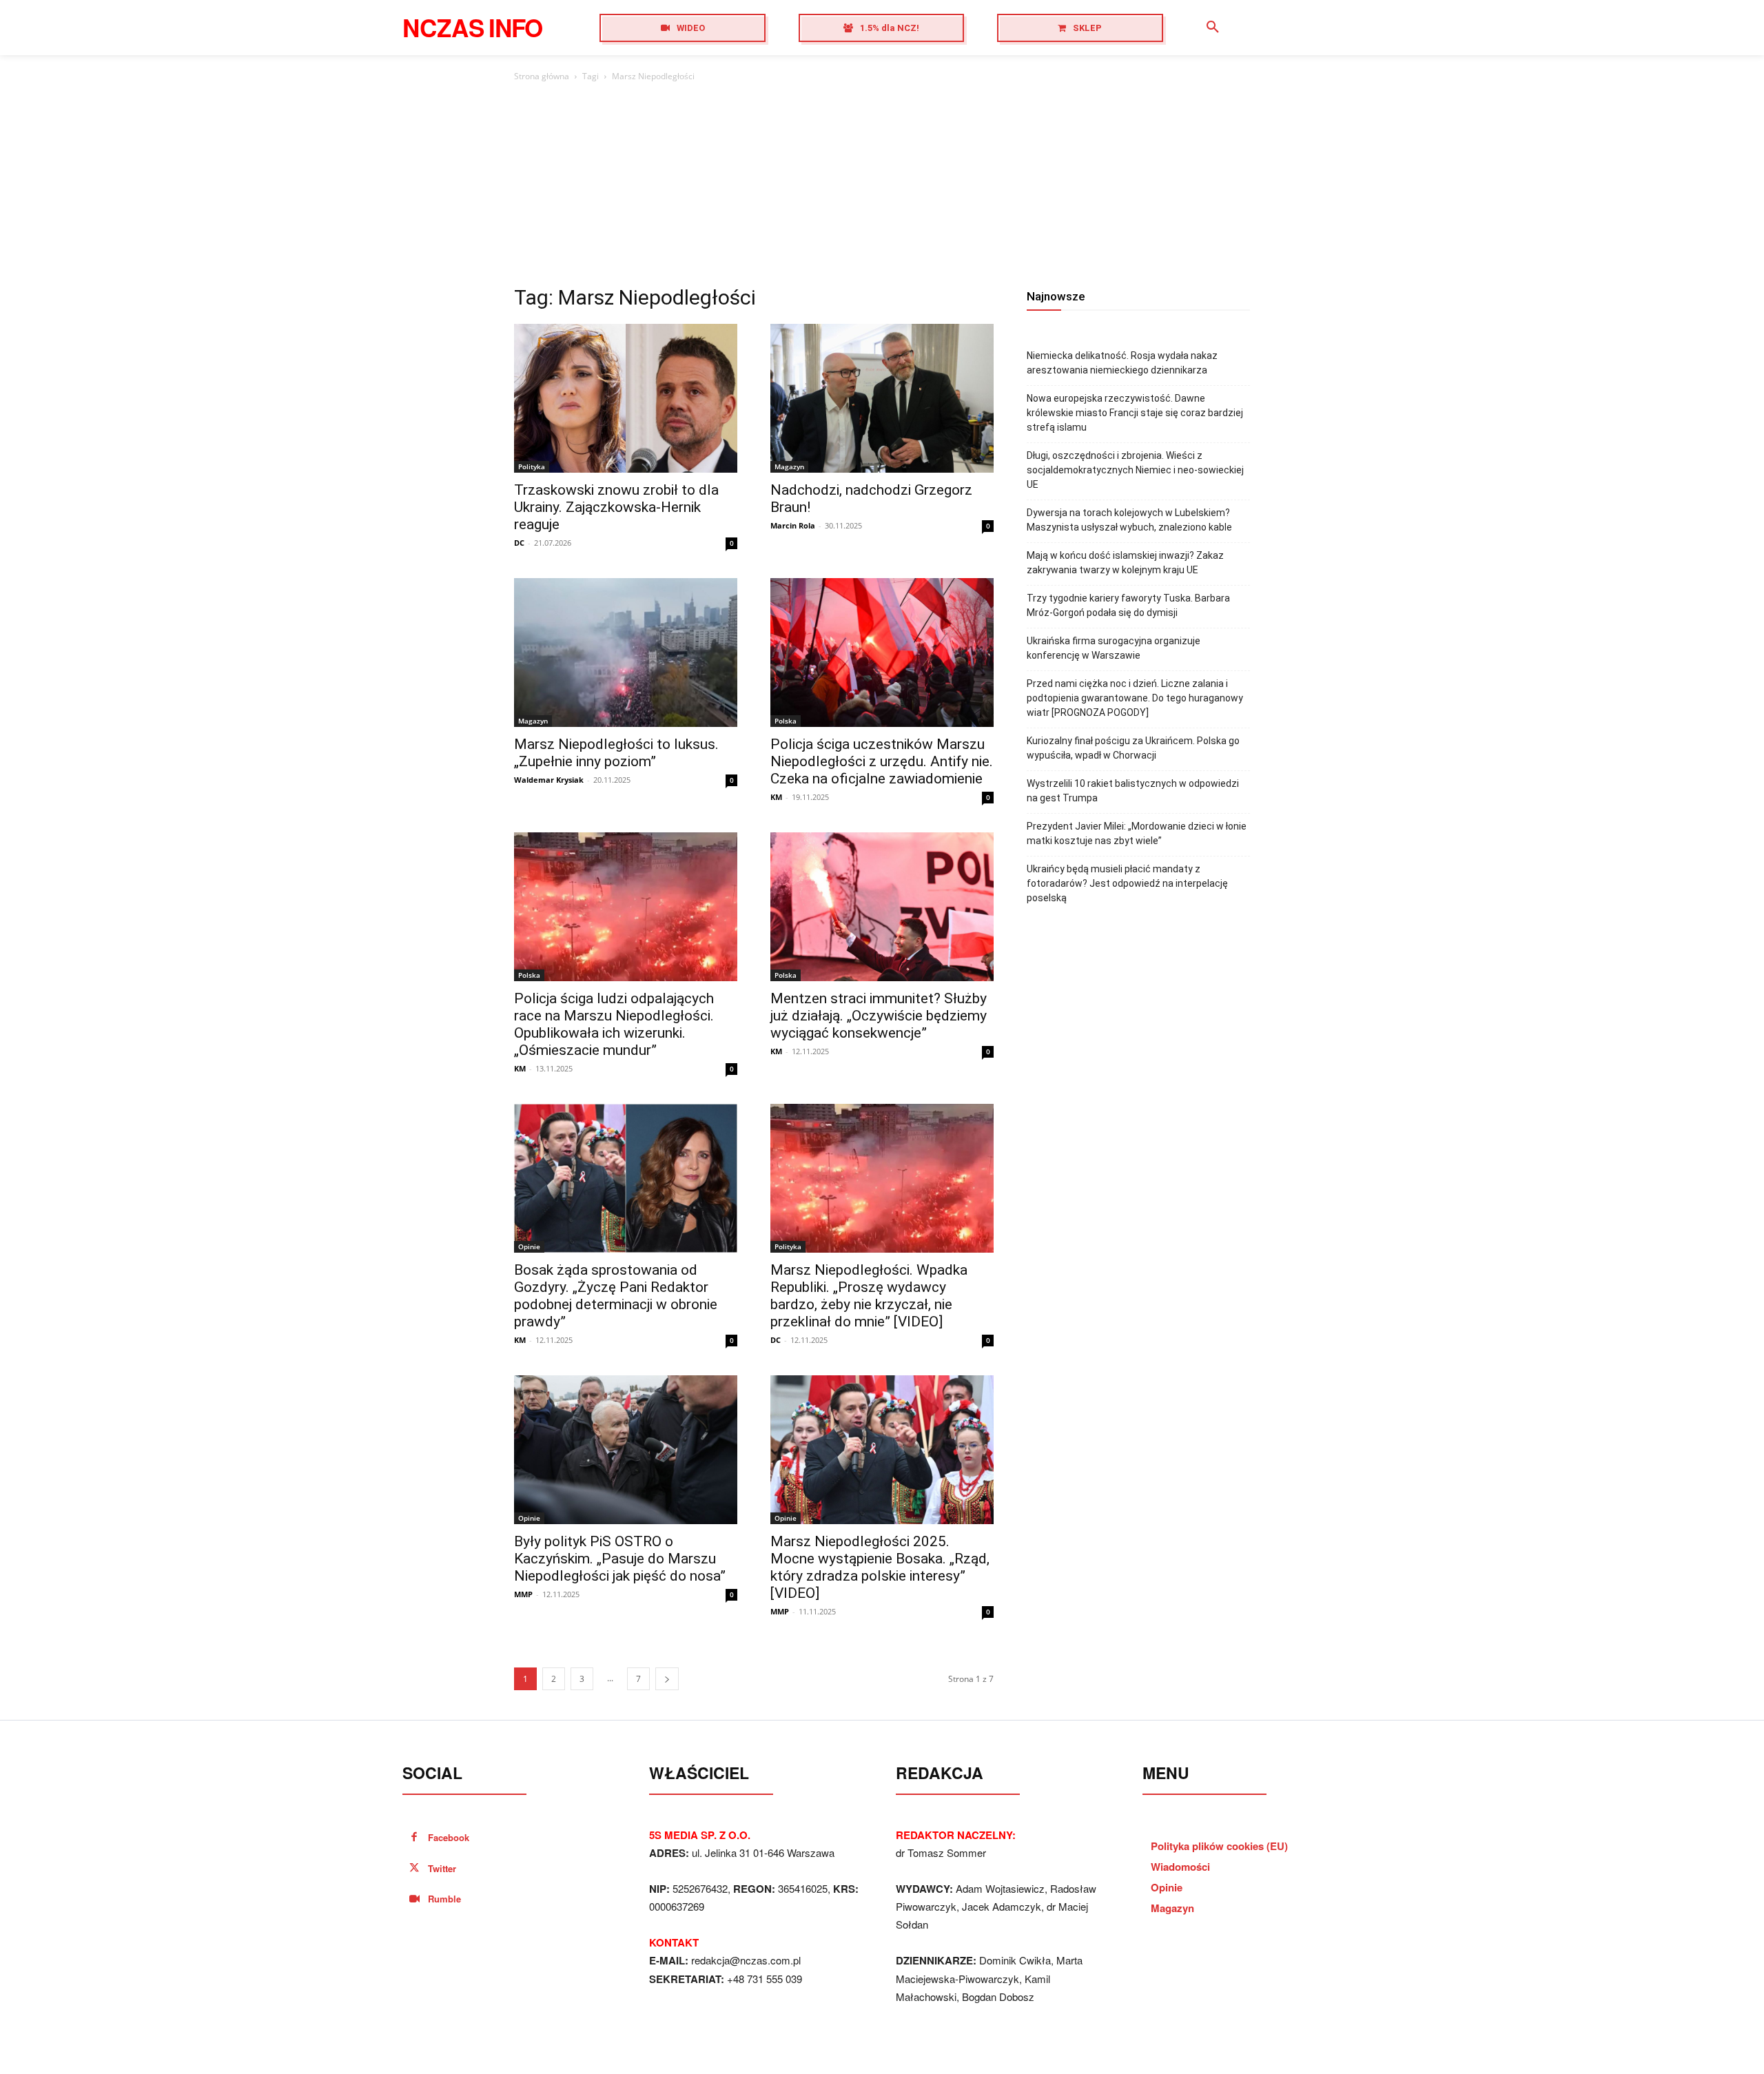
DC (519, 543)
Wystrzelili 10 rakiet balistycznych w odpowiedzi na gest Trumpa (1133, 791)
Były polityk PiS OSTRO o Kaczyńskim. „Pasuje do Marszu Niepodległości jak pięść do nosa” (620, 1559)
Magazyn (789, 466)
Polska (786, 721)
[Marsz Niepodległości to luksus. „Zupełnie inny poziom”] (626, 653)
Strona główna (542, 76)
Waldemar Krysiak (549, 780)
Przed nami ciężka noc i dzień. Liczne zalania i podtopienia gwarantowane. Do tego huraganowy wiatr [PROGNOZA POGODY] (1135, 698)
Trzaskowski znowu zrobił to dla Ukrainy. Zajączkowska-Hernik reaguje (616, 507)
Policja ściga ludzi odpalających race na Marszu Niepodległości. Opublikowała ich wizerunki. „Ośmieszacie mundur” (614, 1024)
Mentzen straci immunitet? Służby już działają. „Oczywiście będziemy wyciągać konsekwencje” (879, 1016)
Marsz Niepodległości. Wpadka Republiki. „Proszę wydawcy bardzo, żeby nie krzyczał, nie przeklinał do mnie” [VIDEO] (869, 1296)
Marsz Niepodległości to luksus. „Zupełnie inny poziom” (616, 753)
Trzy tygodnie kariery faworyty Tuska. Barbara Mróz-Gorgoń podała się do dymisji (1128, 605)
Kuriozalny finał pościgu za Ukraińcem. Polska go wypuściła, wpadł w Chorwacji (1133, 748)
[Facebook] (414, 1838)
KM (776, 797)
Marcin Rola (793, 525)
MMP (523, 1594)
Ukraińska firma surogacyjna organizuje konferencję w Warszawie (1114, 648)
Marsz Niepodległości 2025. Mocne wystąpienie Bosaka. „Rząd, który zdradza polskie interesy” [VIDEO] (880, 1567)
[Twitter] (414, 1869)
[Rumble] (414, 1899)
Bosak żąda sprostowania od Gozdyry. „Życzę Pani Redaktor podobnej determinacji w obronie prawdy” (616, 1296)
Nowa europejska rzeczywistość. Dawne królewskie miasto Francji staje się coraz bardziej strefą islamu (1135, 413)
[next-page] (667, 1679)
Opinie (529, 1246)
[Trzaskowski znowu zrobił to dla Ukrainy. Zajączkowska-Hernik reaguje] (626, 398)
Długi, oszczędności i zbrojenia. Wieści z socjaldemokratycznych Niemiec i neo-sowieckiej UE (1135, 470)
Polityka (532, 466)
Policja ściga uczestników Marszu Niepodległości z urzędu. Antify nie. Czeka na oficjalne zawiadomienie (882, 761)
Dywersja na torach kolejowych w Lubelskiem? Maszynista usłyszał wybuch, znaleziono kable (1129, 520)
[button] (1213, 28)
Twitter (442, 1868)
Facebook (449, 1837)
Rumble (444, 1899)
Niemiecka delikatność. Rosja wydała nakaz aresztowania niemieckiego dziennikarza (1122, 363)
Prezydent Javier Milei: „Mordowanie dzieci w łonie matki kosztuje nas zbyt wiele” (1137, 833)
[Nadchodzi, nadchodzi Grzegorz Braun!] (882, 398)
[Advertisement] (882, 187)
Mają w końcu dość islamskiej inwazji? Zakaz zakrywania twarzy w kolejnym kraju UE (1125, 563)
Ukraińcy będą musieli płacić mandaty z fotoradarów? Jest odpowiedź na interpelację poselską (1127, 883)
